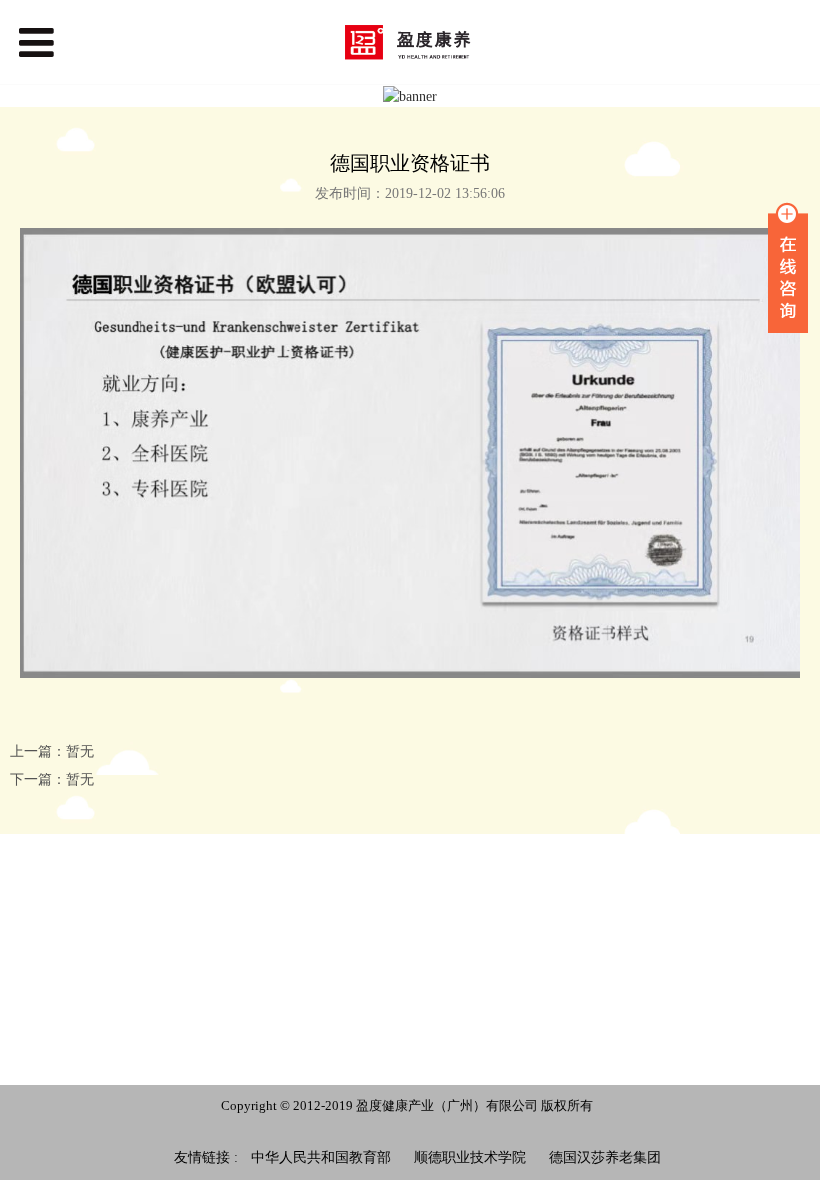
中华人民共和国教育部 (321, 1157)
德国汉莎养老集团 (605, 1157)
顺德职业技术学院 (470, 1157)
